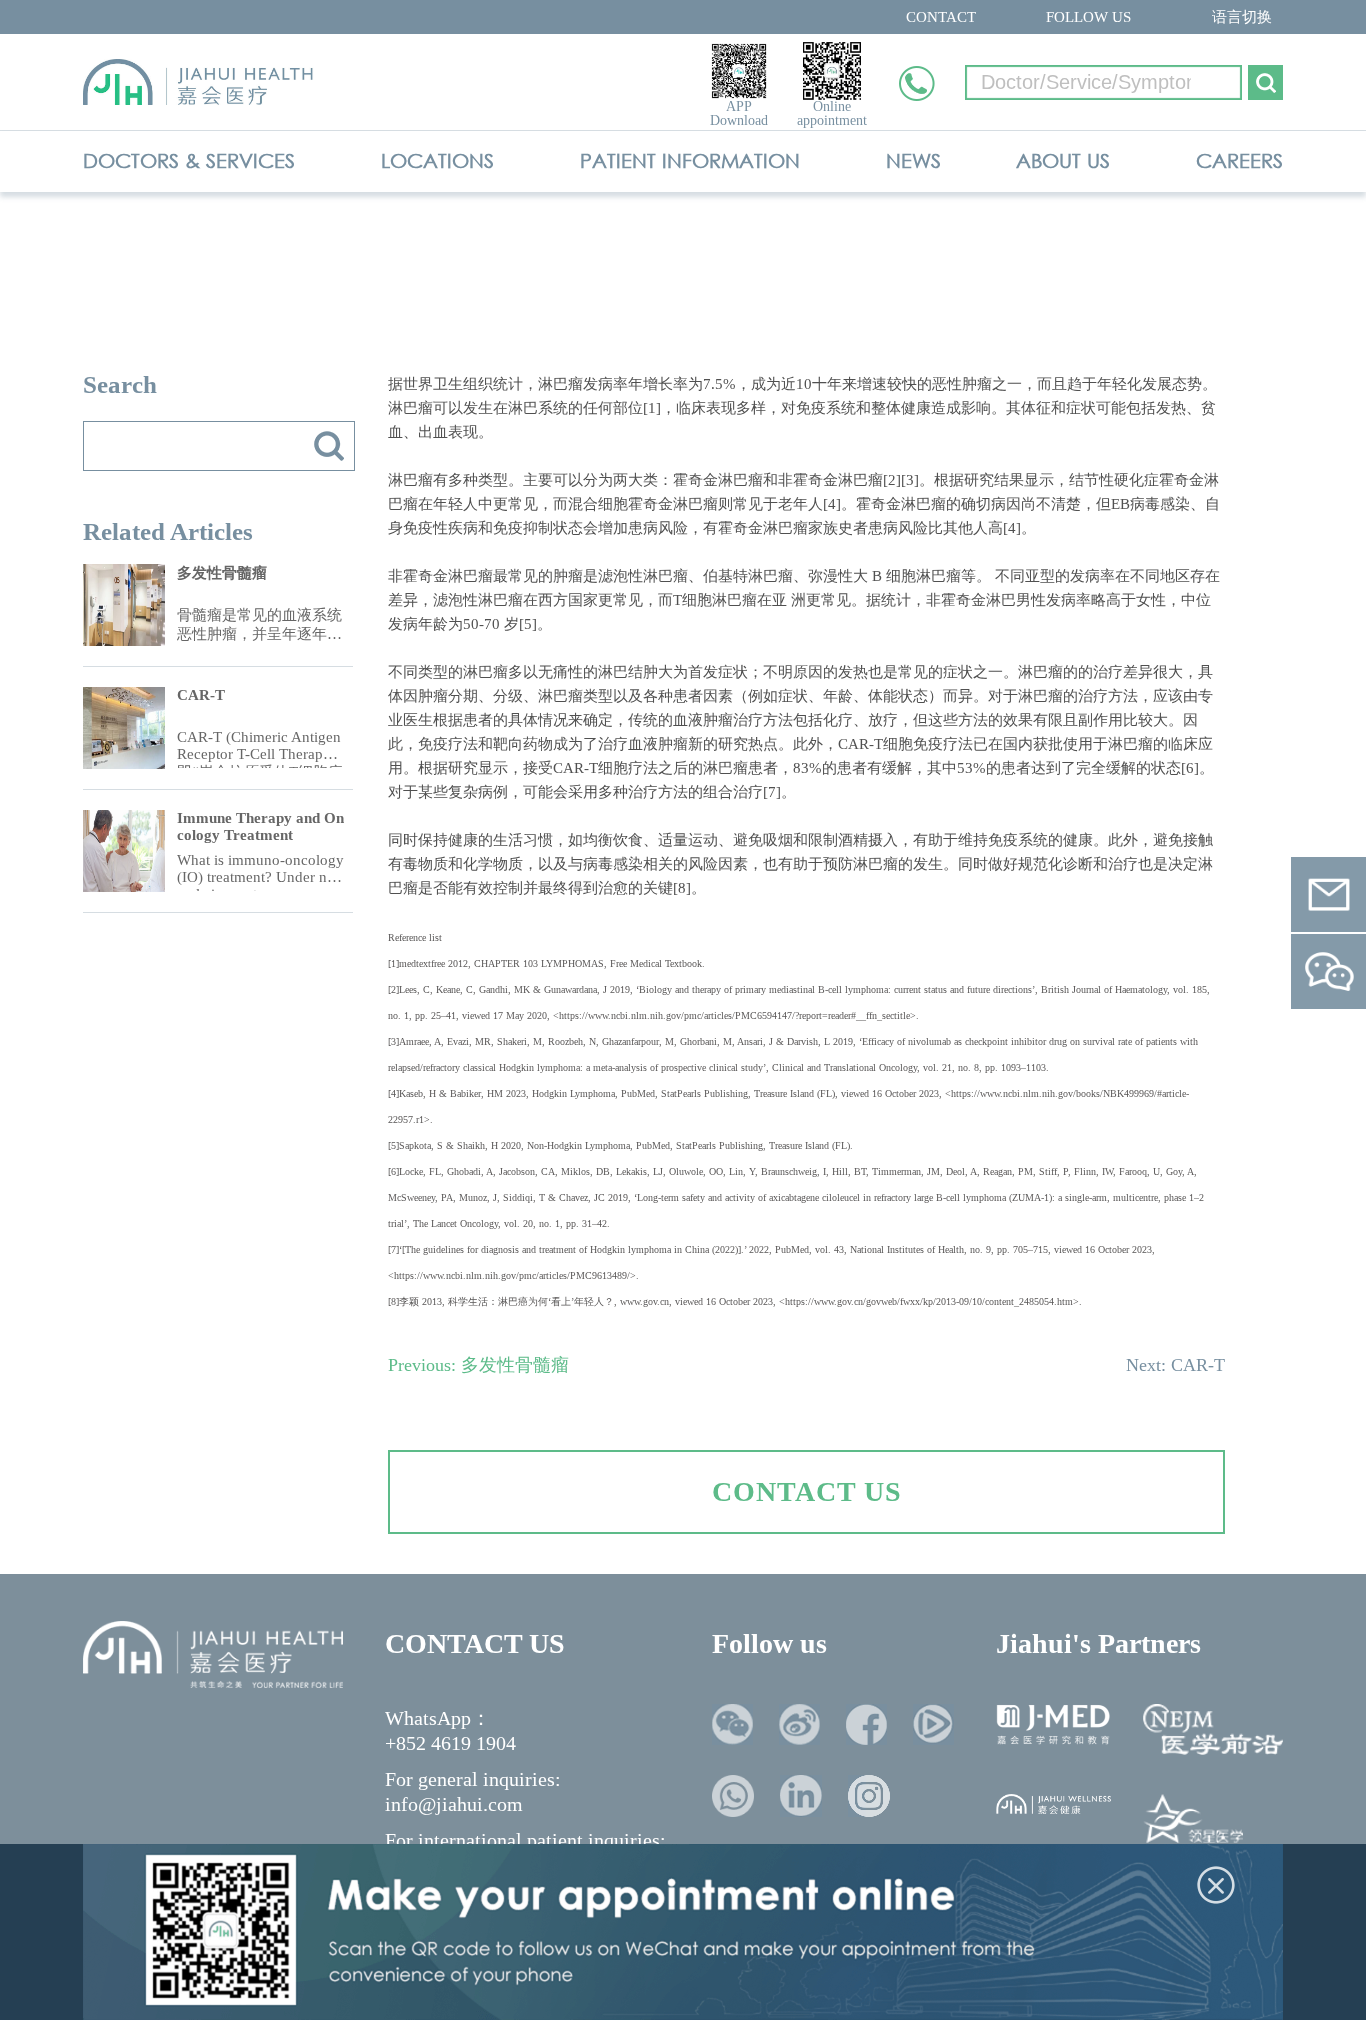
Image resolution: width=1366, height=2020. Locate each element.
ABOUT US (1063, 160)
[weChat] (732, 1724)
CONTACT (941, 17)
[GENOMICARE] (1193, 1823)
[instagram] (869, 1796)
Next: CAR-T (1175, 1365)
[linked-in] (801, 1796)
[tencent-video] (933, 1724)
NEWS (913, 160)
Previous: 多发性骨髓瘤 (478, 1365)
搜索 (329, 446)
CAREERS (1239, 160)
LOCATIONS (437, 160)
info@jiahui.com (454, 1804)
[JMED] (1053, 1724)
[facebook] (866, 1724)
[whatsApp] (733, 1796)
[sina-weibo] (799, 1724)
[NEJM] (1213, 1729)
